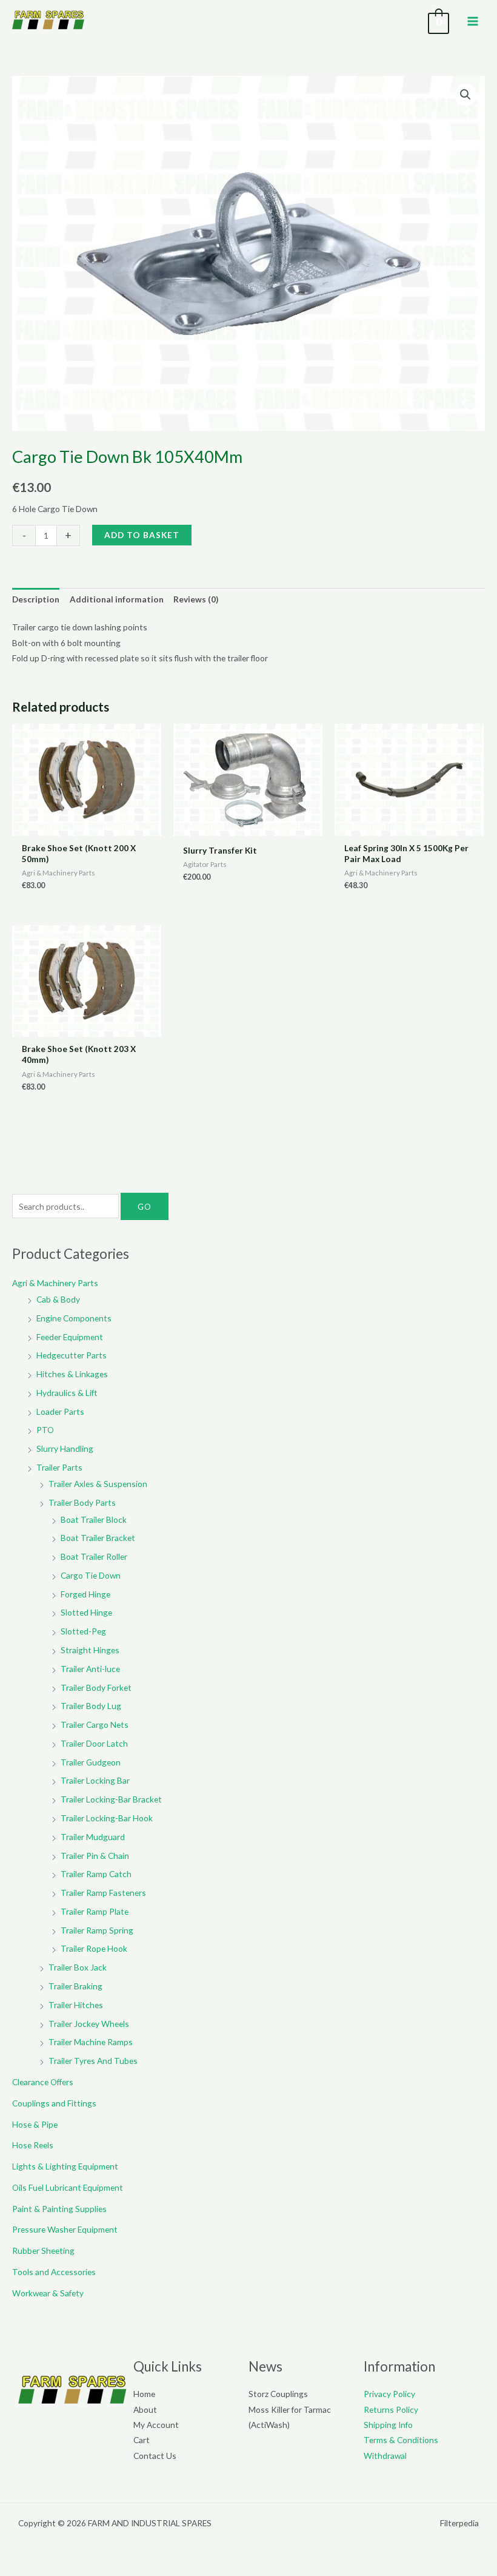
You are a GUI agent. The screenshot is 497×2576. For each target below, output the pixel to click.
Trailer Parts (59, 1467)
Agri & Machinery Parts (55, 1283)
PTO (45, 1430)
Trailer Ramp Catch (96, 1874)
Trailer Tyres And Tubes (93, 2061)
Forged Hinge (85, 1594)
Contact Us (155, 2456)
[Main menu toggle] (473, 21)
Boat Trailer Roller (94, 1556)
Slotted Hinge (86, 1612)
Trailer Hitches (76, 2005)
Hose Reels (33, 2145)
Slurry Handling (65, 1448)
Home (144, 2394)
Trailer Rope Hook (94, 1948)
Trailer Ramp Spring (97, 1930)
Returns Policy (391, 2409)
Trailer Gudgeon (91, 1762)
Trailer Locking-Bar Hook (107, 1818)
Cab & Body (58, 1299)
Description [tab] (36, 599)
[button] (465, 95)
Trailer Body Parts (82, 1502)
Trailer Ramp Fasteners (103, 1893)
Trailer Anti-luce (90, 1669)
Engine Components (74, 1318)
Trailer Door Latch (94, 1743)
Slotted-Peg (83, 1631)
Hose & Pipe (35, 2124)
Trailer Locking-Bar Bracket (111, 1799)
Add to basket (142, 535)
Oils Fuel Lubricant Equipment (68, 2187)
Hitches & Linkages (72, 1374)
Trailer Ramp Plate (95, 1911)
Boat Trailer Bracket (98, 1538)
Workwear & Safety (48, 2293)
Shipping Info (388, 2425)
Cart (142, 2440)
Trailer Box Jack (78, 1967)
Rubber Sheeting (43, 2251)
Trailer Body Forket (96, 1688)
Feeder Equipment (70, 1337)
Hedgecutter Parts (72, 1355)
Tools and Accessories (54, 2272)
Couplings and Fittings (54, 2103)
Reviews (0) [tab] (196, 599)
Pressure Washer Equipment (65, 2229)
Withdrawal (385, 2456)
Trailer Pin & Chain (95, 1856)
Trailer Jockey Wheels (89, 2024)
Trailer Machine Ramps (91, 2042)
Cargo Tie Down (91, 1575)
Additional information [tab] (117, 599)
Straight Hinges (90, 1650)
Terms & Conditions (401, 2440)
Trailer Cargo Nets (95, 1725)
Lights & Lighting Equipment (65, 2166)
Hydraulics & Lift (67, 1393)
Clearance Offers (43, 2082)
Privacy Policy (389, 2394)
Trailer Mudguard (93, 1837)
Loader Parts (60, 1411)
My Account (156, 2425)
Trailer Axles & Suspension (98, 1484)
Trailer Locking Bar (95, 1780)
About (145, 2409)
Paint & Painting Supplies (59, 2209)
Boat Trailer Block (94, 1519)
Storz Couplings (278, 2394)
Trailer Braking (75, 1986)
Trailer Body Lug (91, 1706)
